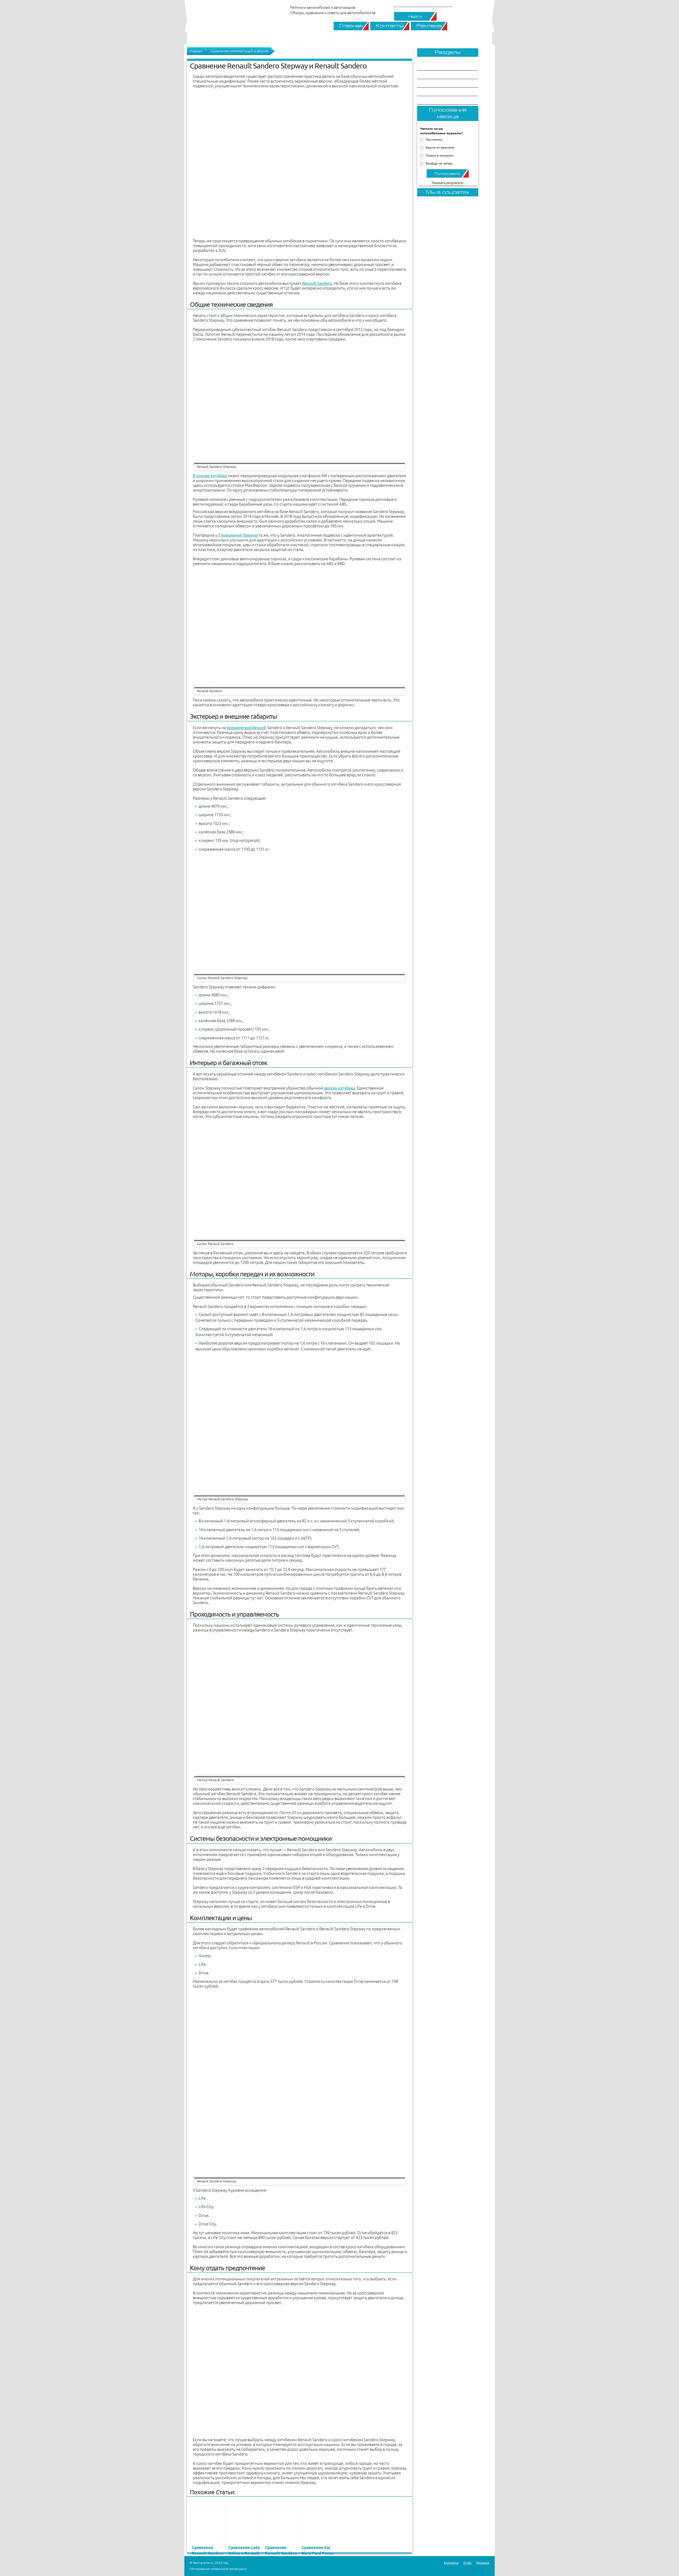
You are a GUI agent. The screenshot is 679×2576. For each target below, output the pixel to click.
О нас (467, 2563)
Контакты (390, 26)
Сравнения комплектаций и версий (240, 51)
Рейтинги (433, 75)
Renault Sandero (317, 283)
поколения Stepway (239, 535)
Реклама (429, 26)
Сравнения (435, 66)
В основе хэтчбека (210, 476)
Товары (431, 83)
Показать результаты (448, 183)
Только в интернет (440, 155)
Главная (351, 26)
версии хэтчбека (339, 1088)
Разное (431, 92)
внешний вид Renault (247, 728)
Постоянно (434, 139)
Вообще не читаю (439, 163)
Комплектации (439, 100)
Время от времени (440, 147)
